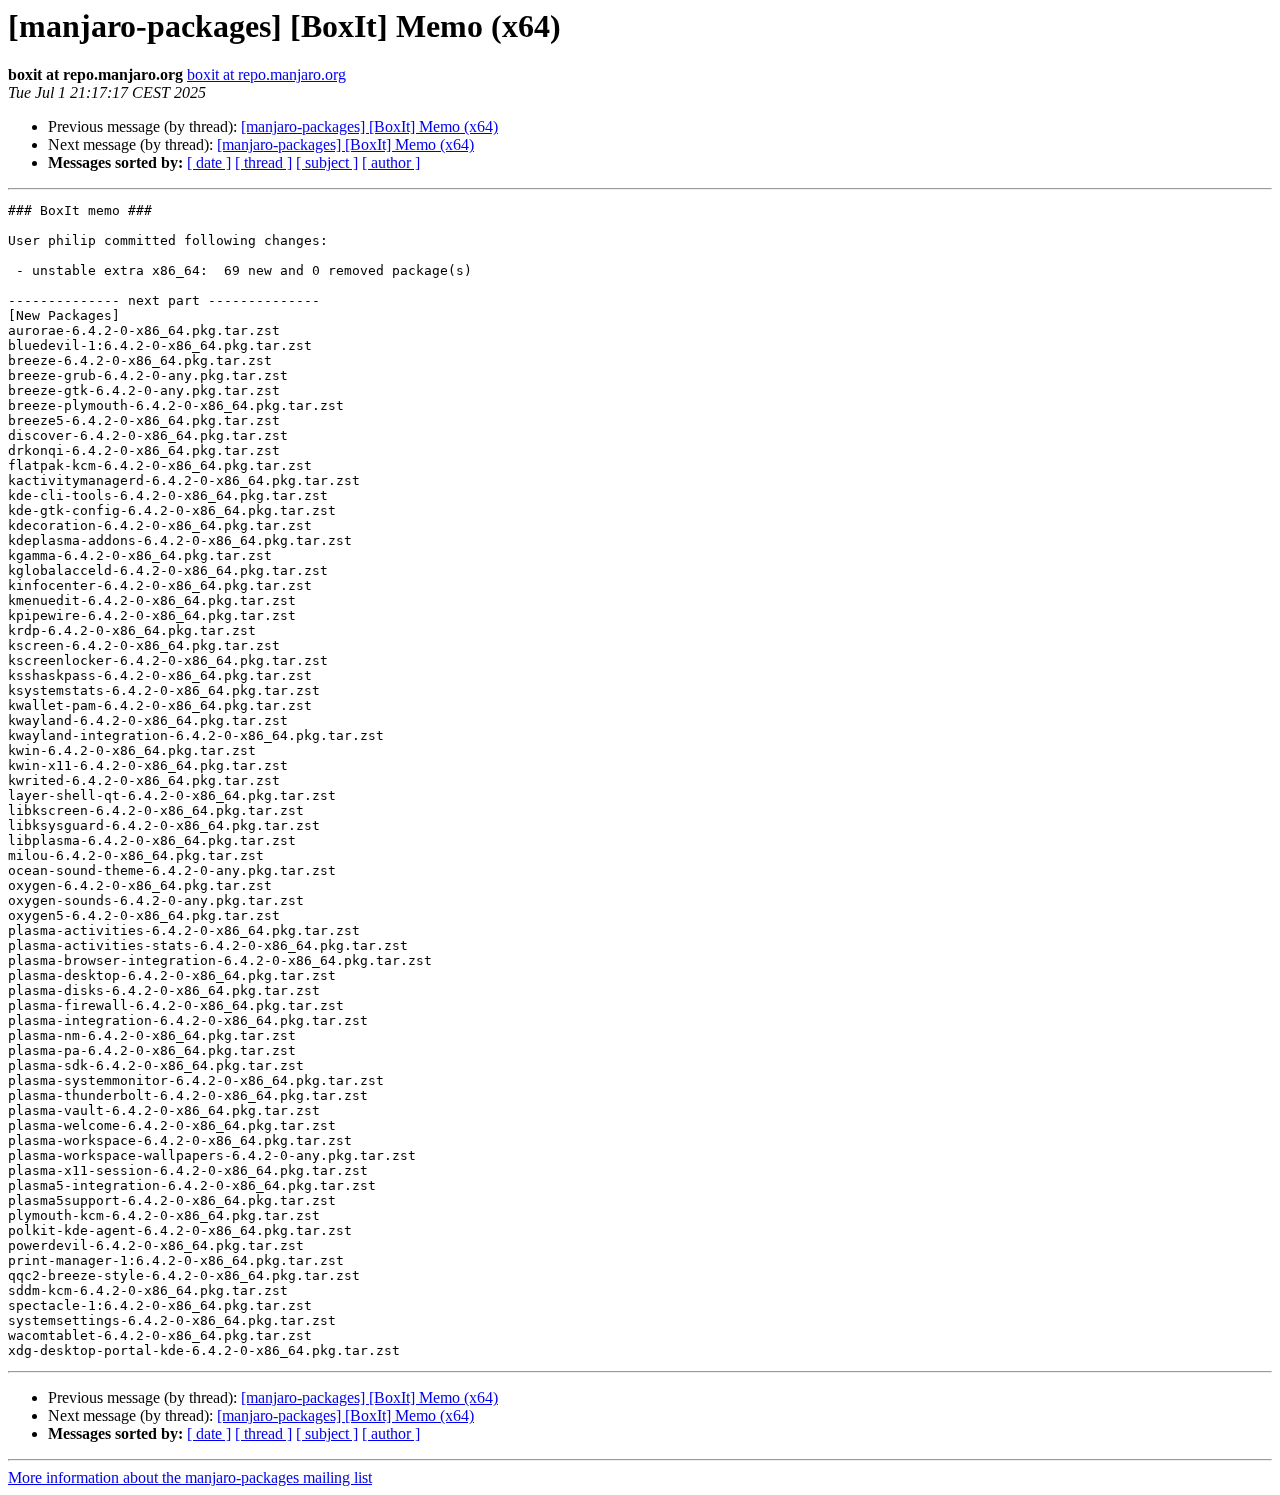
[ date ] (209, 162)
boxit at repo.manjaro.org (266, 74)
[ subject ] (327, 162)
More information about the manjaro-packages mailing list (190, 1477)
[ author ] (391, 162)
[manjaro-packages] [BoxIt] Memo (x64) (369, 126)
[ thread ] (263, 162)
